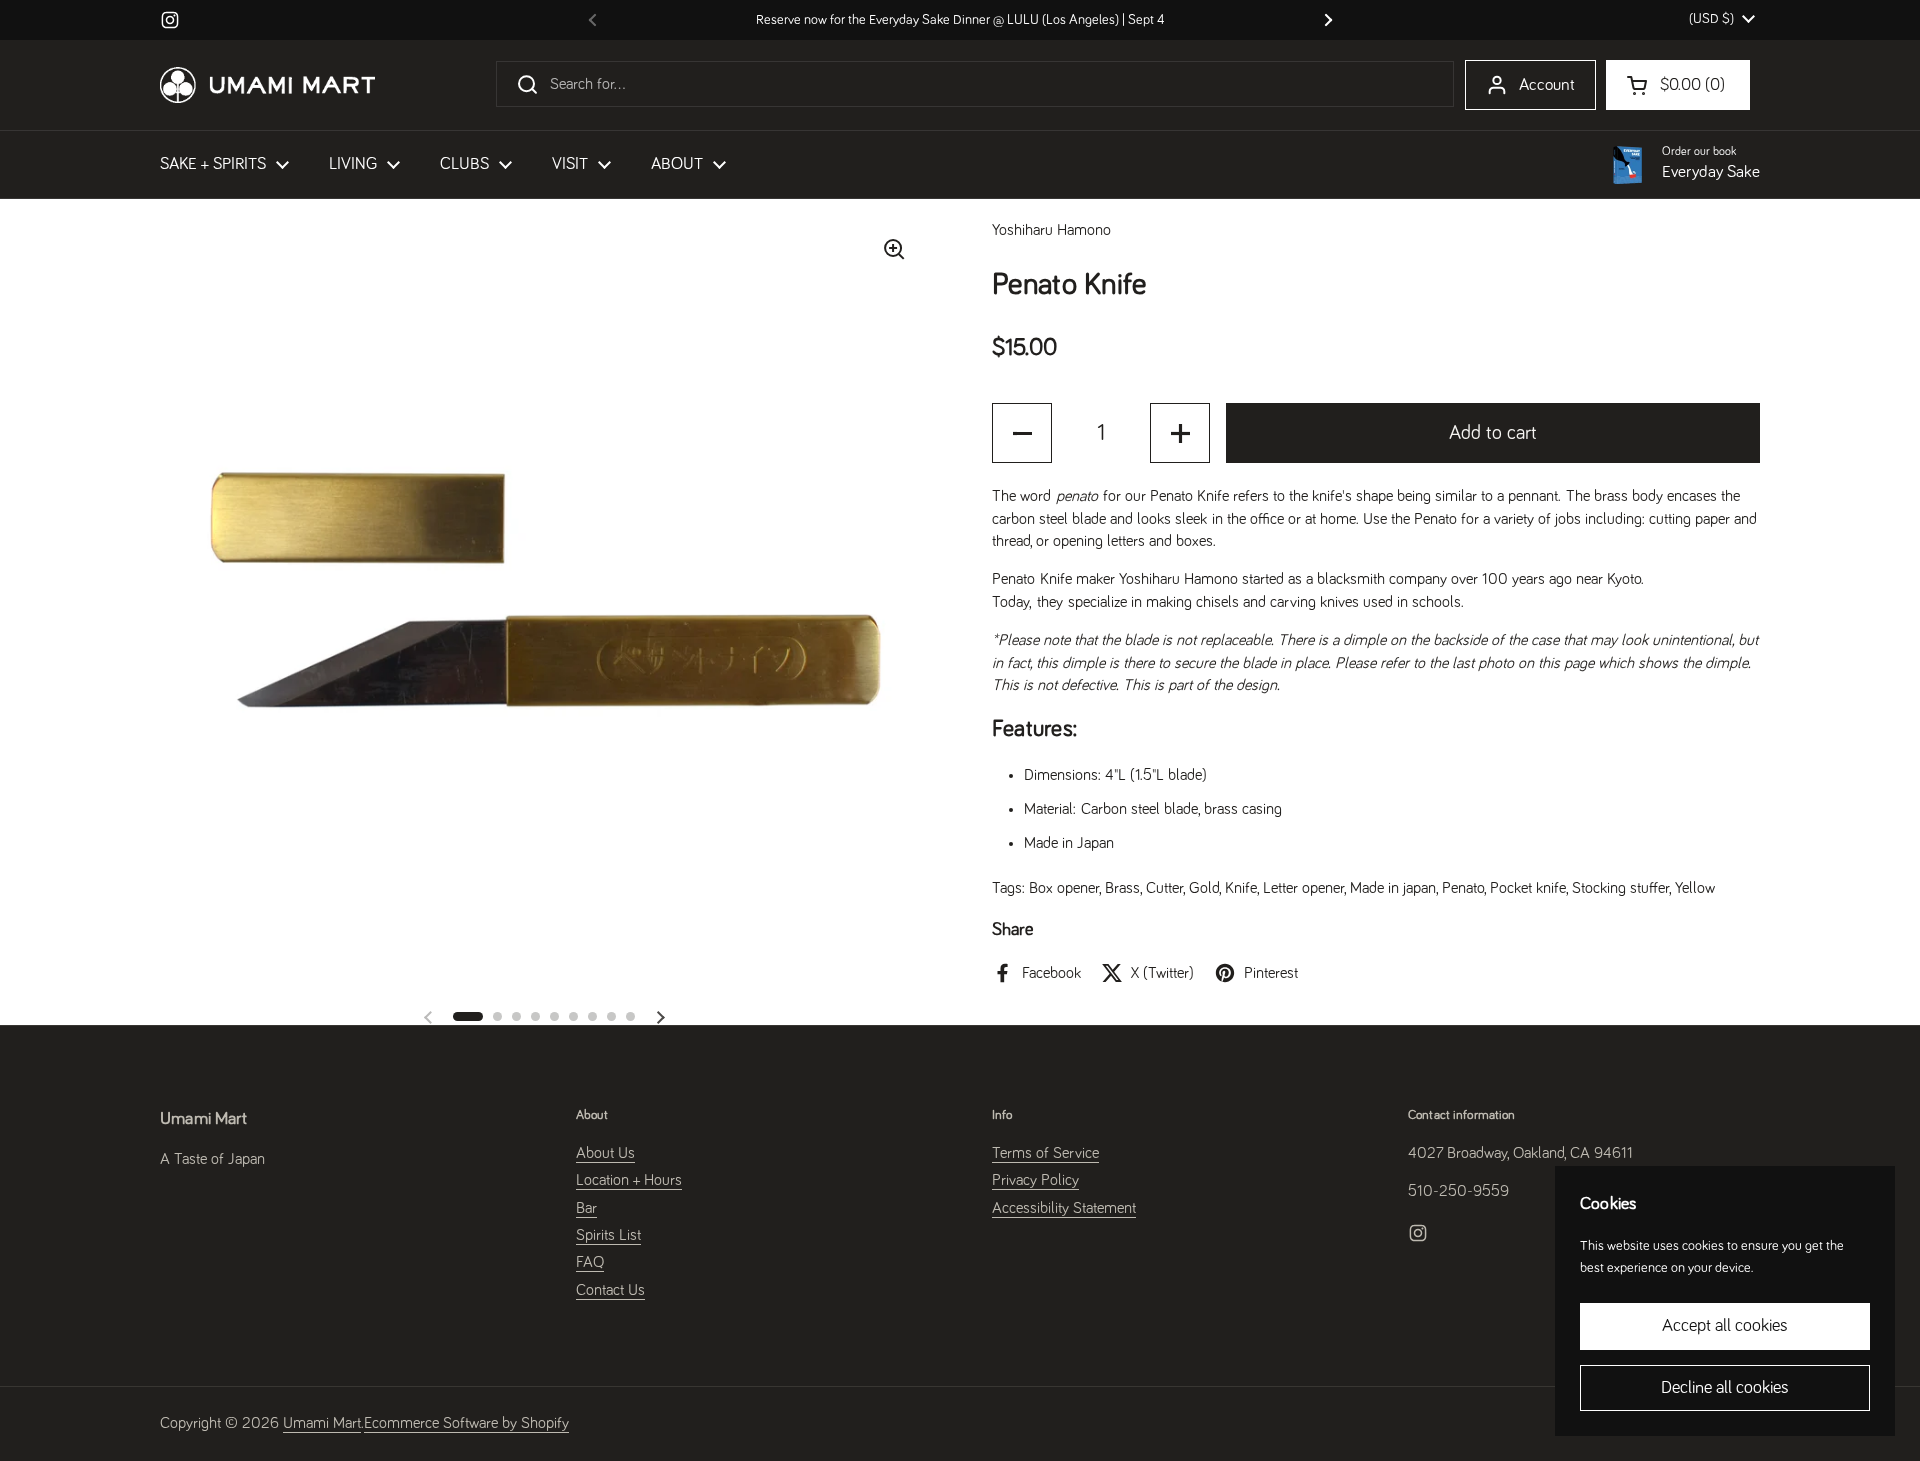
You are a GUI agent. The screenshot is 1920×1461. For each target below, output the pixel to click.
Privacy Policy (1035, 1180)
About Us (605, 1153)
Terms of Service (1045, 1153)
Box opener (1064, 888)
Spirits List (608, 1235)
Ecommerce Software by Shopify (466, 1423)
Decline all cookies (1725, 1388)
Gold (1204, 888)
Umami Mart (322, 1423)
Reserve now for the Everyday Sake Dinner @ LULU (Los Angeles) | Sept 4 (960, 20)
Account (1547, 85)
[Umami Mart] (267, 85)
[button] (468, 1016)
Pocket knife (1528, 888)
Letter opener (1303, 888)
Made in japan (1393, 888)
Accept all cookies (1725, 1326)
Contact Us (610, 1290)
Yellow (1695, 888)
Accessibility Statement (1064, 1208)
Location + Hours (629, 1180)
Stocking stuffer (1620, 888)
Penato (1463, 888)
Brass (1122, 888)
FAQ (590, 1262)
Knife (1241, 888)
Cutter (1164, 888)
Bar (586, 1208)
